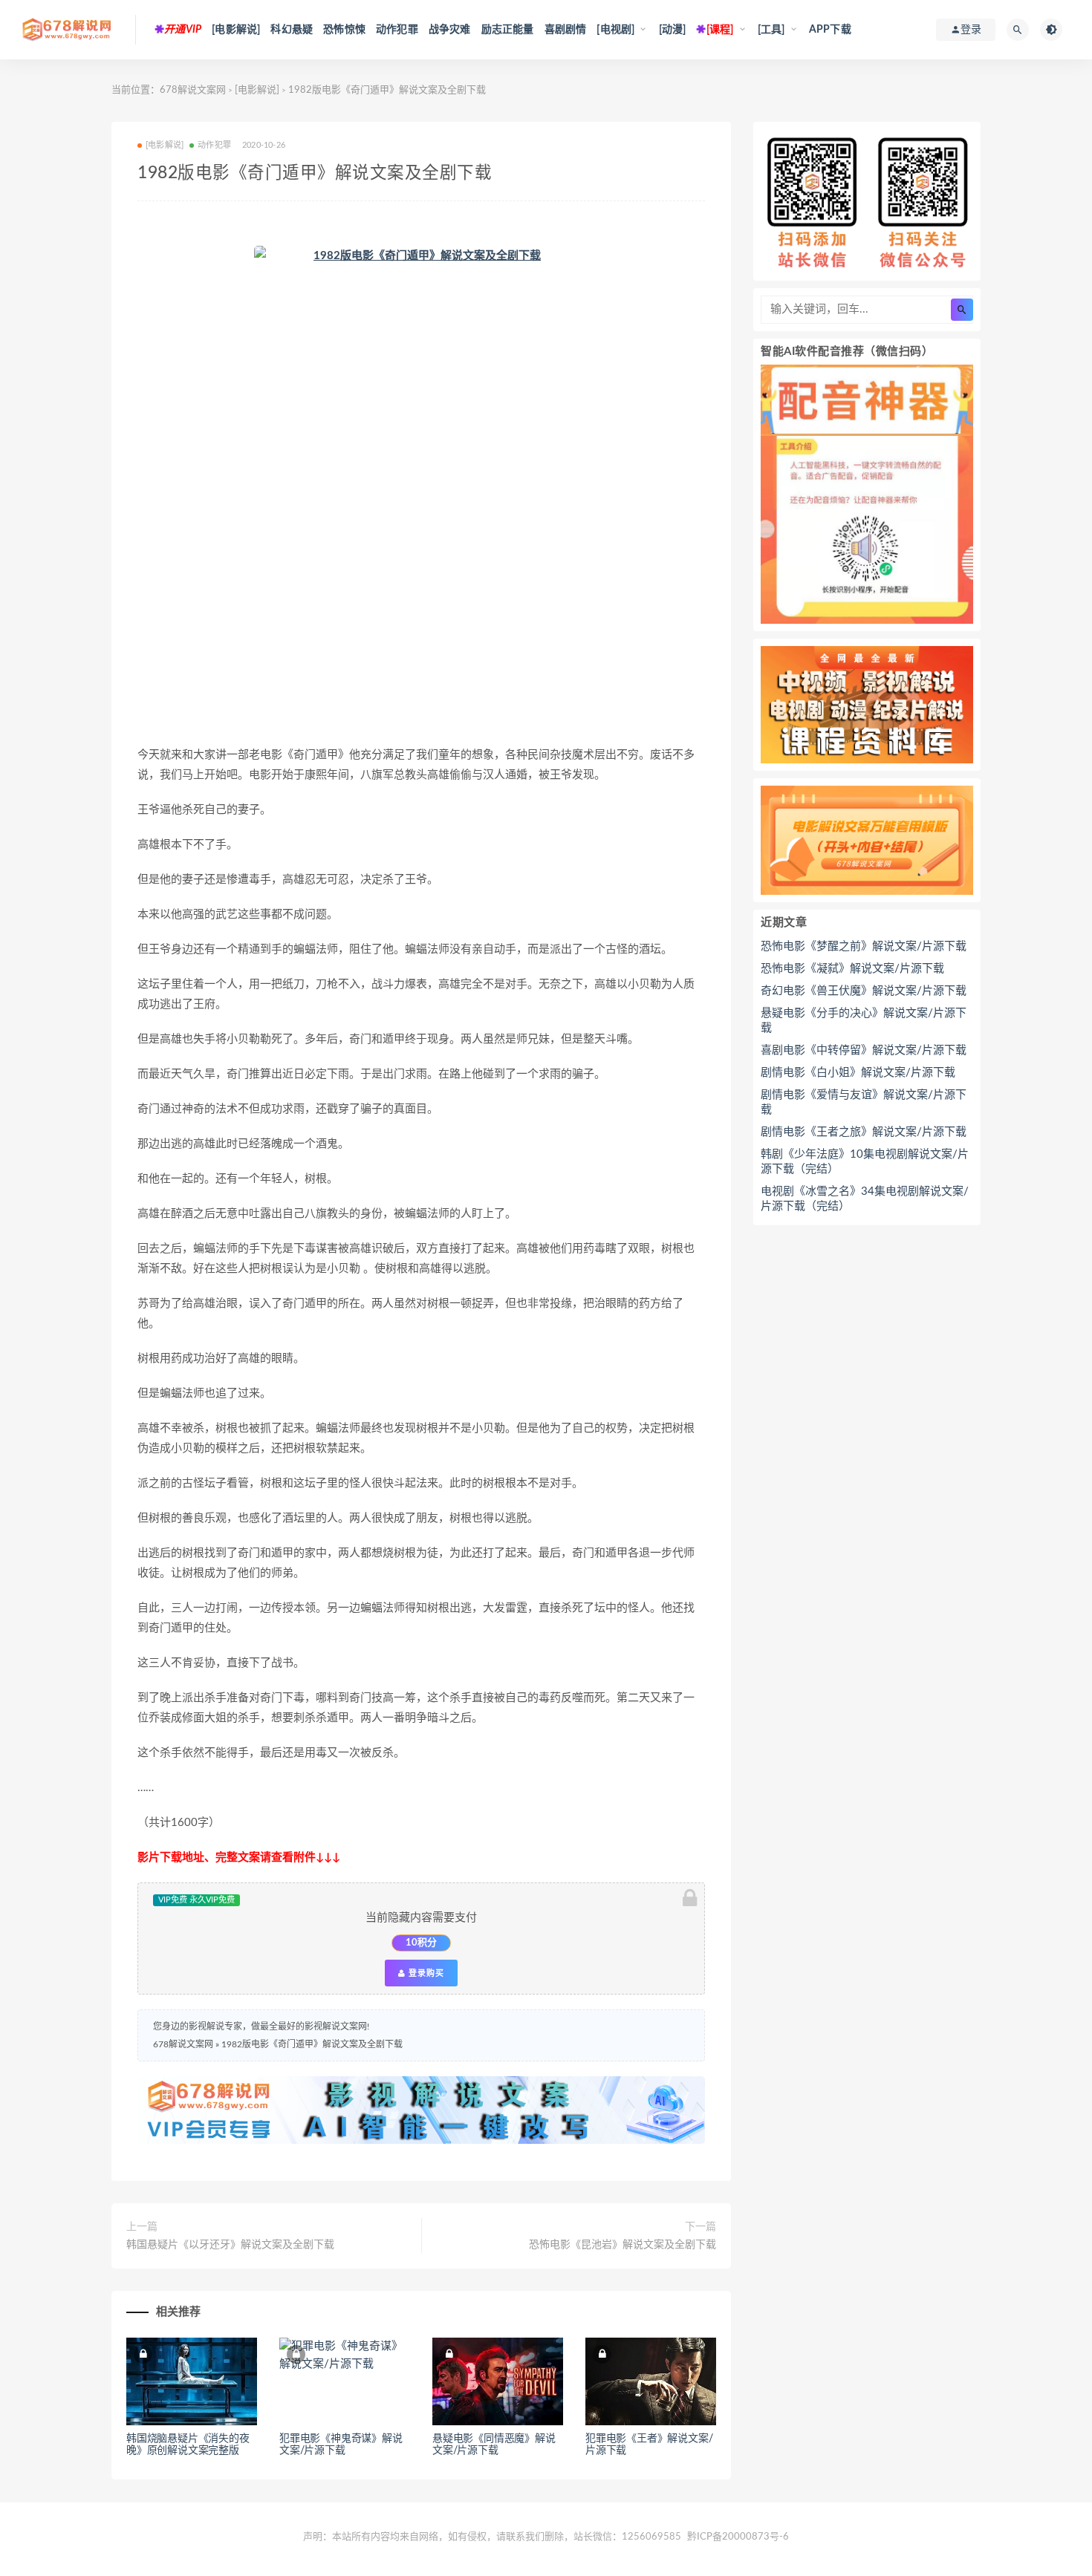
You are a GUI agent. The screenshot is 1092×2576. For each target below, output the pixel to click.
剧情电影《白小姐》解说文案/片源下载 (858, 1073)
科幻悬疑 (292, 30)
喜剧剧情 (566, 30)
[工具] (771, 30)
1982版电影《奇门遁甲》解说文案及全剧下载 (312, 2044)
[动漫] (673, 30)
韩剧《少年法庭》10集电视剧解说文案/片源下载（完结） (865, 1162)
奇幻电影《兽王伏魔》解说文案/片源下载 (864, 991)
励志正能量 (508, 30)
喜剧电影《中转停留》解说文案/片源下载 (864, 1050)
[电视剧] (615, 30)
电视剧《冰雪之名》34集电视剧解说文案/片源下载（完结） (865, 1199)
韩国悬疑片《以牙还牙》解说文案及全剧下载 (230, 2245)
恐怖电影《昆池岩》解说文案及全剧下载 (623, 2245)
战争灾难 (450, 30)
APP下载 (830, 30)
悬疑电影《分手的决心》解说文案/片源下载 (864, 1021)
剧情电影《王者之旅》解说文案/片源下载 (864, 1132)
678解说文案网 (193, 90)
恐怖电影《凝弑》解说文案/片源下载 (852, 969)
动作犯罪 (397, 30)
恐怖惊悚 (344, 30)
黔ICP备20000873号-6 (738, 2537)
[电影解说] (236, 30)
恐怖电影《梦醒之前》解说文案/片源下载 (864, 946)
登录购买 (425, 1973)
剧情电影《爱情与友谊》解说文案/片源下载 (864, 1102)
